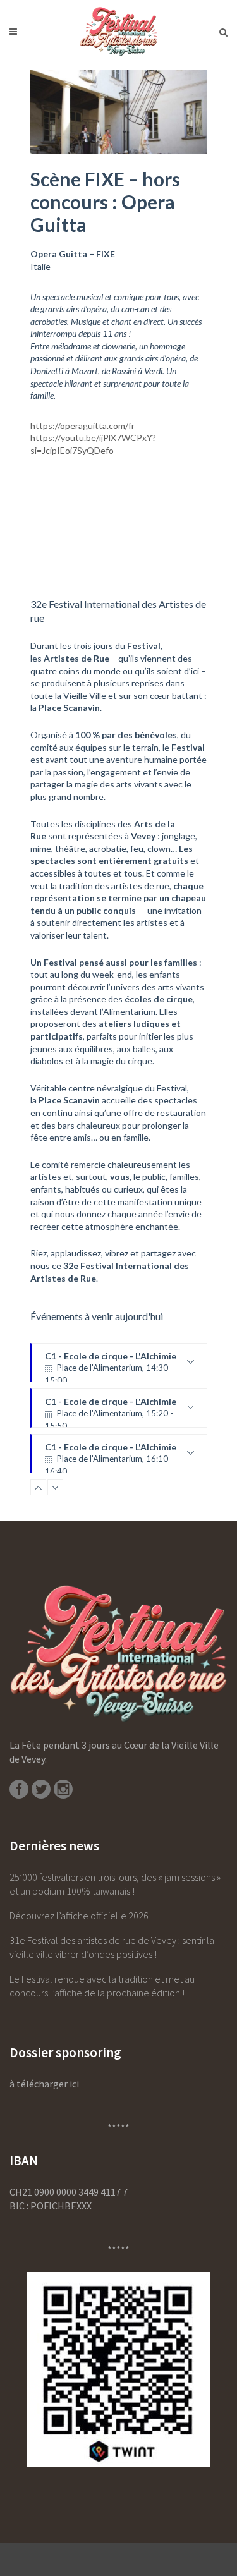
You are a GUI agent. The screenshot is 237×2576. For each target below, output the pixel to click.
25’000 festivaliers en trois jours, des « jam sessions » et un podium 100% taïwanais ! (115, 1884)
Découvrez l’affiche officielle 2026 (79, 1916)
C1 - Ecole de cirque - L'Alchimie (111, 1390)
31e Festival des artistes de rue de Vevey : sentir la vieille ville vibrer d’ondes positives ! (112, 1947)
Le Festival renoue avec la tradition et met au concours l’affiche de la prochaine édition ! (102, 1986)
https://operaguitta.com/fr (82, 426)
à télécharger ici (44, 2084)
